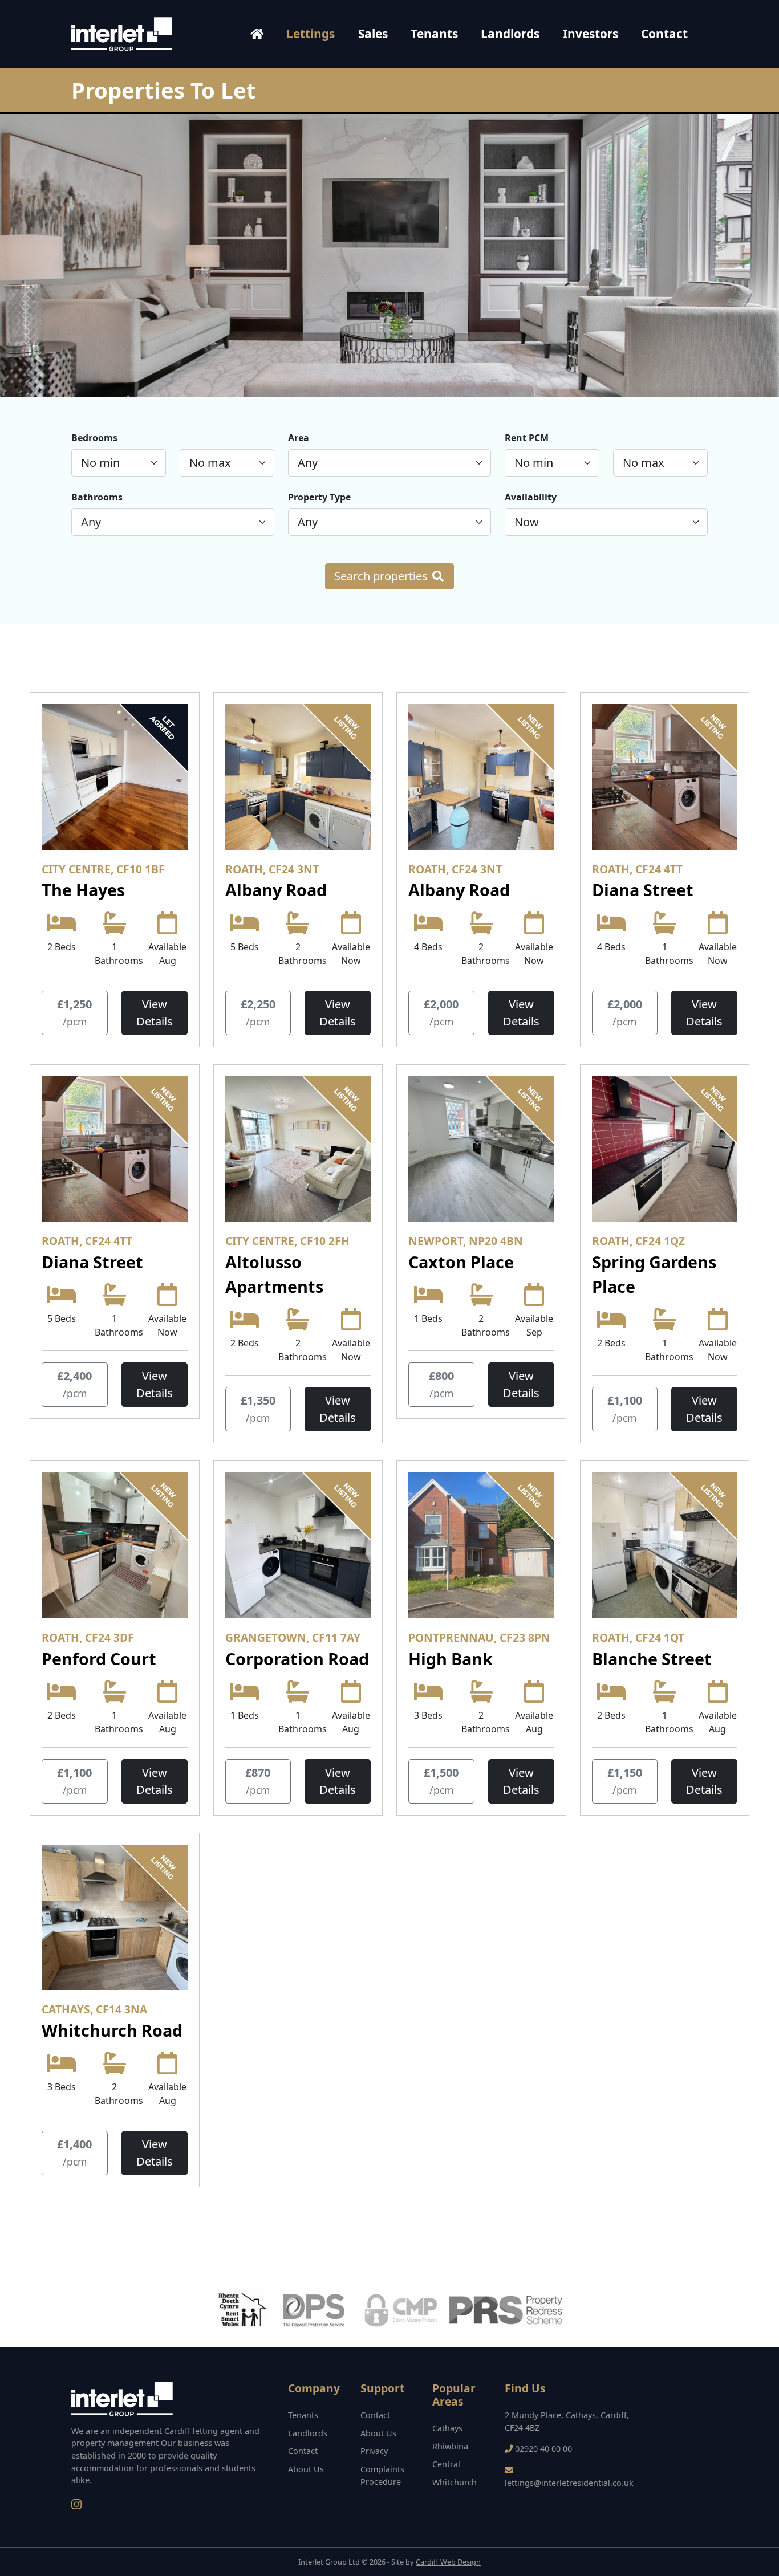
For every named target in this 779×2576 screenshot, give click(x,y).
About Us (306, 2469)
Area (299, 438)
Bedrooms (94, 438)
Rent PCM (527, 438)
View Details (155, 1013)
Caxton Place (461, 1262)
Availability (531, 497)
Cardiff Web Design (448, 2562)
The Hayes (83, 890)
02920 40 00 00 (543, 2449)
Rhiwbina (450, 2446)
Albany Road (276, 890)
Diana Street (643, 890)
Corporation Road (297, 1659)
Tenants (434, 34)
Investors (591, 34)
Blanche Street (652, 1659)
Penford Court (99, 1659)
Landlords (510, 34)
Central (446, 2464)
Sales (373, 34)
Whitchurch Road (112, 2030)
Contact (664, 34)
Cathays (447, 2428)
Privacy (374, 2451)
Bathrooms (97, 497)
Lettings (311, 34)
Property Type (319, 497)
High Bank (451, 1659)
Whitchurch (455, 2482)
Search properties (382, 576)
